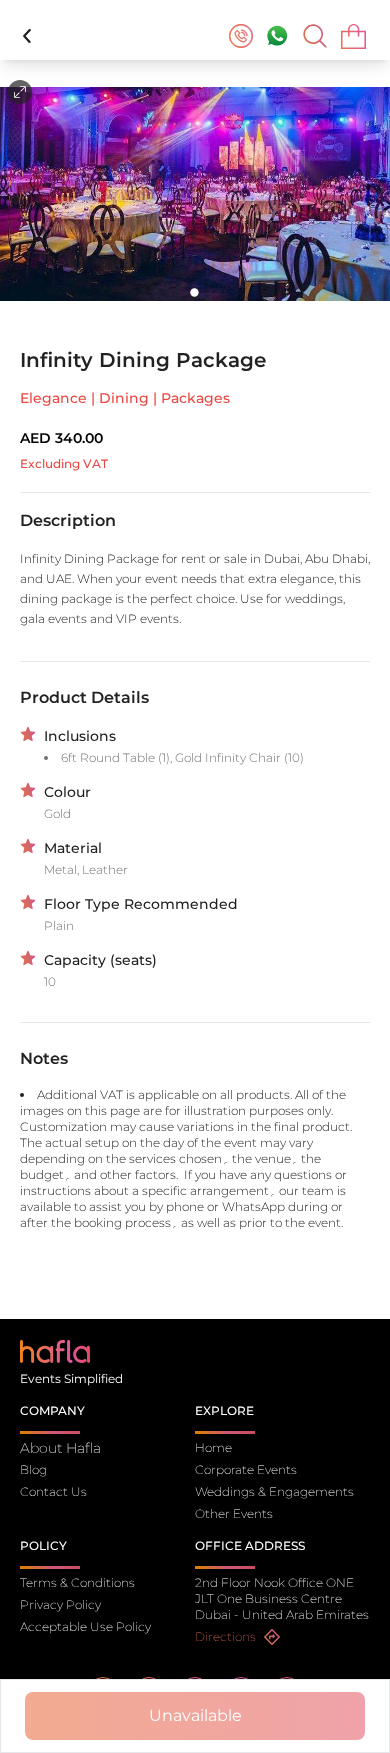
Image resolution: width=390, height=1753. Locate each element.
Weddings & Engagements (274, 1491)
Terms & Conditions (77, 1582)
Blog (33, 1469)
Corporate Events (246, 1469)
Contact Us (53, 1491)
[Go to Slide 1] (195, 292)
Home (213, 1447)
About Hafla (60, 1448)
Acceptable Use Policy (85, 1626)
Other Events (234, 1513)
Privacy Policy (60, 1604)
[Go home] (55, 1350)
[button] (195, 194)
